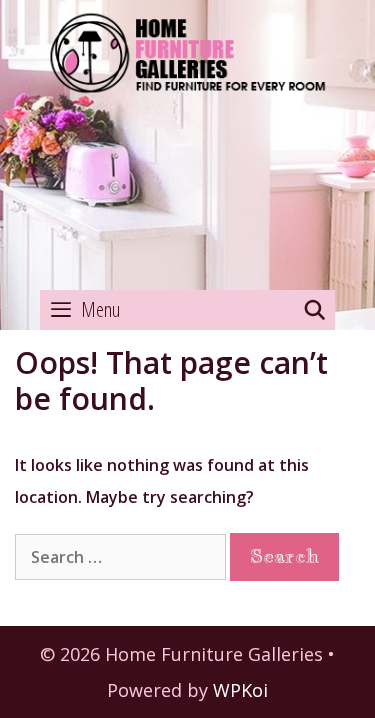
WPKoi (240, 690)
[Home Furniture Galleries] (187, 146)
